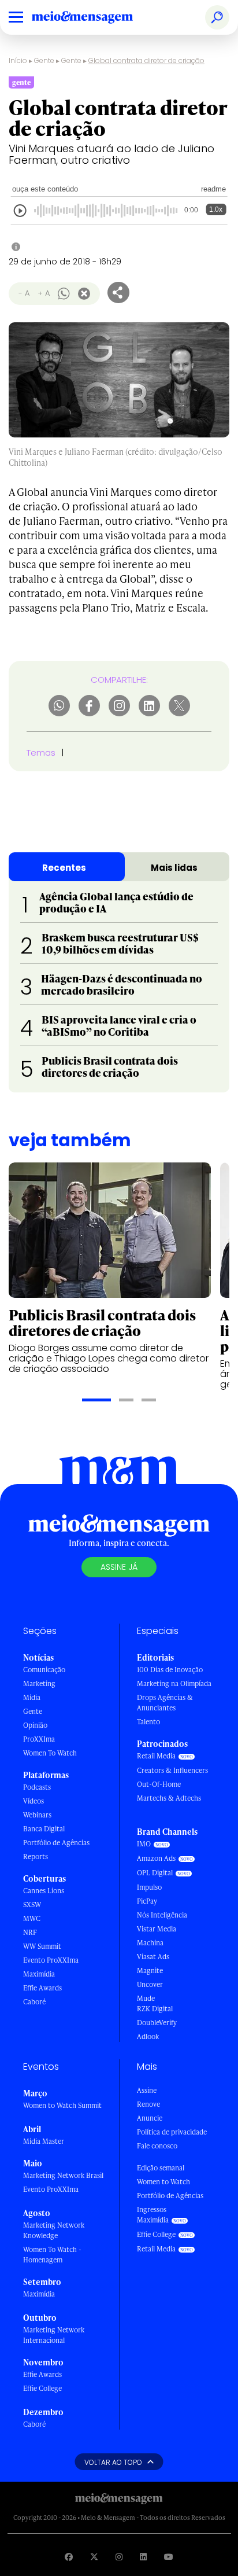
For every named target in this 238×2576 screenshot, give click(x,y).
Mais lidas (174, 868)
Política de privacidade (172, 2132)
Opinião (35, 1725)
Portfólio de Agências (56, 1843)
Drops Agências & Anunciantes (165, 1703)
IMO (144, 1844)
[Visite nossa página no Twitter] (94, 2557)
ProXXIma (39, 1739)
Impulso (149, 1887)
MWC (32, 1918)
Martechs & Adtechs (169, 1798)
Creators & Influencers (172, 1770)
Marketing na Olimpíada (174, 1683)
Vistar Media (157, 1929)
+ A (44, 293)
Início (18, 60)
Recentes (64, 868)
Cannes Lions (44, 1891)
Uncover (150, 1984)
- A (24, 293)
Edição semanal (161, 2168)
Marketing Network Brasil (63, 2175)
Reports (36, 1856)
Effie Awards (42, 1988)
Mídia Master (44, 2141)
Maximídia (39, 1974)
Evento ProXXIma (51, 1960)
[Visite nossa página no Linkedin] (143, 2557)
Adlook (148, 2036)
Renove (148, 2104)
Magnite (150, 1970)
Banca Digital (44, 1829)
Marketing (39, 1683)
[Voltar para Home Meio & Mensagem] (95, 17)
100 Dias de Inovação (170, 1670)
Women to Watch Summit (62, 2105)
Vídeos (34, 1801)
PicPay (147, 1901)
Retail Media (156, 1756)
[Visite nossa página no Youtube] (169, 2557)
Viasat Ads (153, 1957)
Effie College (42, 2388)
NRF (30, 1932)
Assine (147, 2090)
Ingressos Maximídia (153, 2215)
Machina (150, 1943)
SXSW (32, 1905)
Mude (146, 1998)
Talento (148, 1722)
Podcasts (37, 1787)
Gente (44, 60)
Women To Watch (50, 1753)
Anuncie (150, 2118)
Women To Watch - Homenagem (52, 2255)
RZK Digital (155, 2009)
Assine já (119, 1567)
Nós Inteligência (162, 1915)
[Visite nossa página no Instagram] (119, 2557)
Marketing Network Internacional (54, 2335)
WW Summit (42, 1946)
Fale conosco (157, 2146)
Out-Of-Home (159, 1784)
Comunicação (44, 1670)
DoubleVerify (157, 2023)
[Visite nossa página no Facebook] (69, 2557)
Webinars (37, 1815)
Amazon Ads (156, 1858)
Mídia (32, 1697)
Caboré (34, 2002)
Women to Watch (163, 2182)
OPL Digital (155, 1873)
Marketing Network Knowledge (54, 2230)
